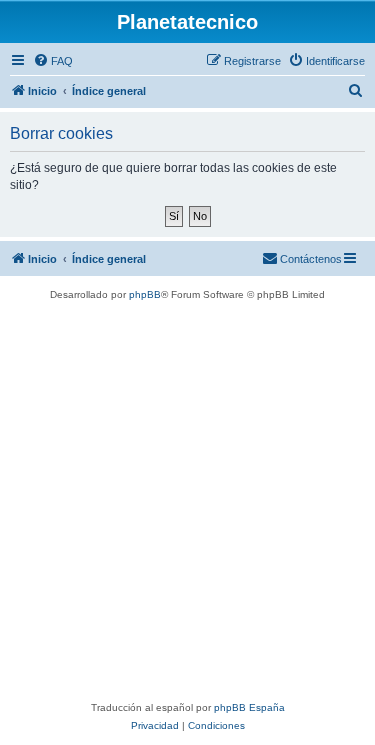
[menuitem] (53, 61)
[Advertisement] (187, 501)
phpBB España (249, 707)
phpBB (145, 294)
